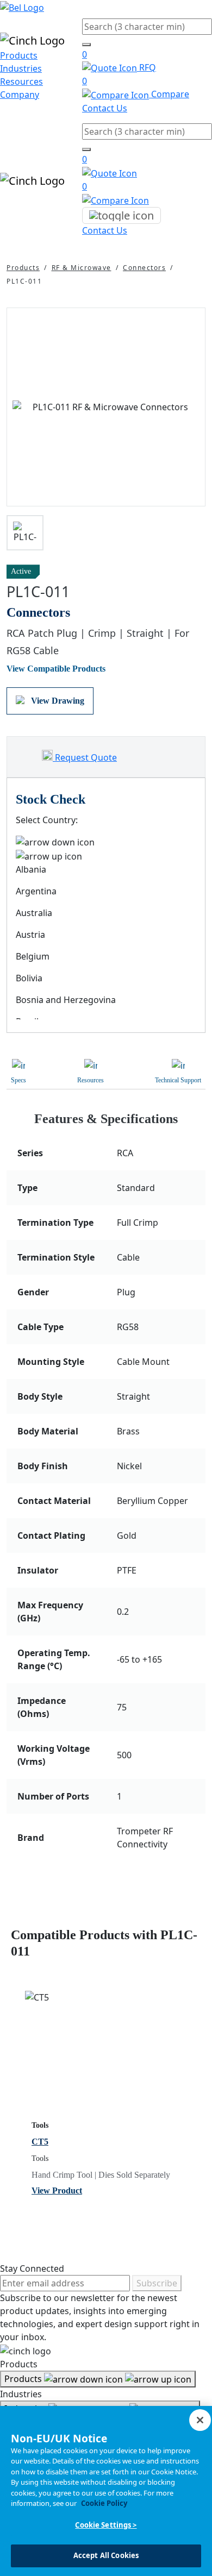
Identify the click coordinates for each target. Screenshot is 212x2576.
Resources (21, 82)
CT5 (40, 2142)
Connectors (144, 268)
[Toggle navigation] (121, 216)
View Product (57, 2190)
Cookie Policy (104, 2503)
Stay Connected (32, 2268)
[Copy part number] (199, 572)
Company (20, 95)
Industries (21, 68)
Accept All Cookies (106, 2555)
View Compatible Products (56, 669)
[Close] (200, 2420)
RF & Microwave (82, 268)
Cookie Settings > (106, 2525)
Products (19, 55)
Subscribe (157, 2283)
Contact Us (105, 108)
